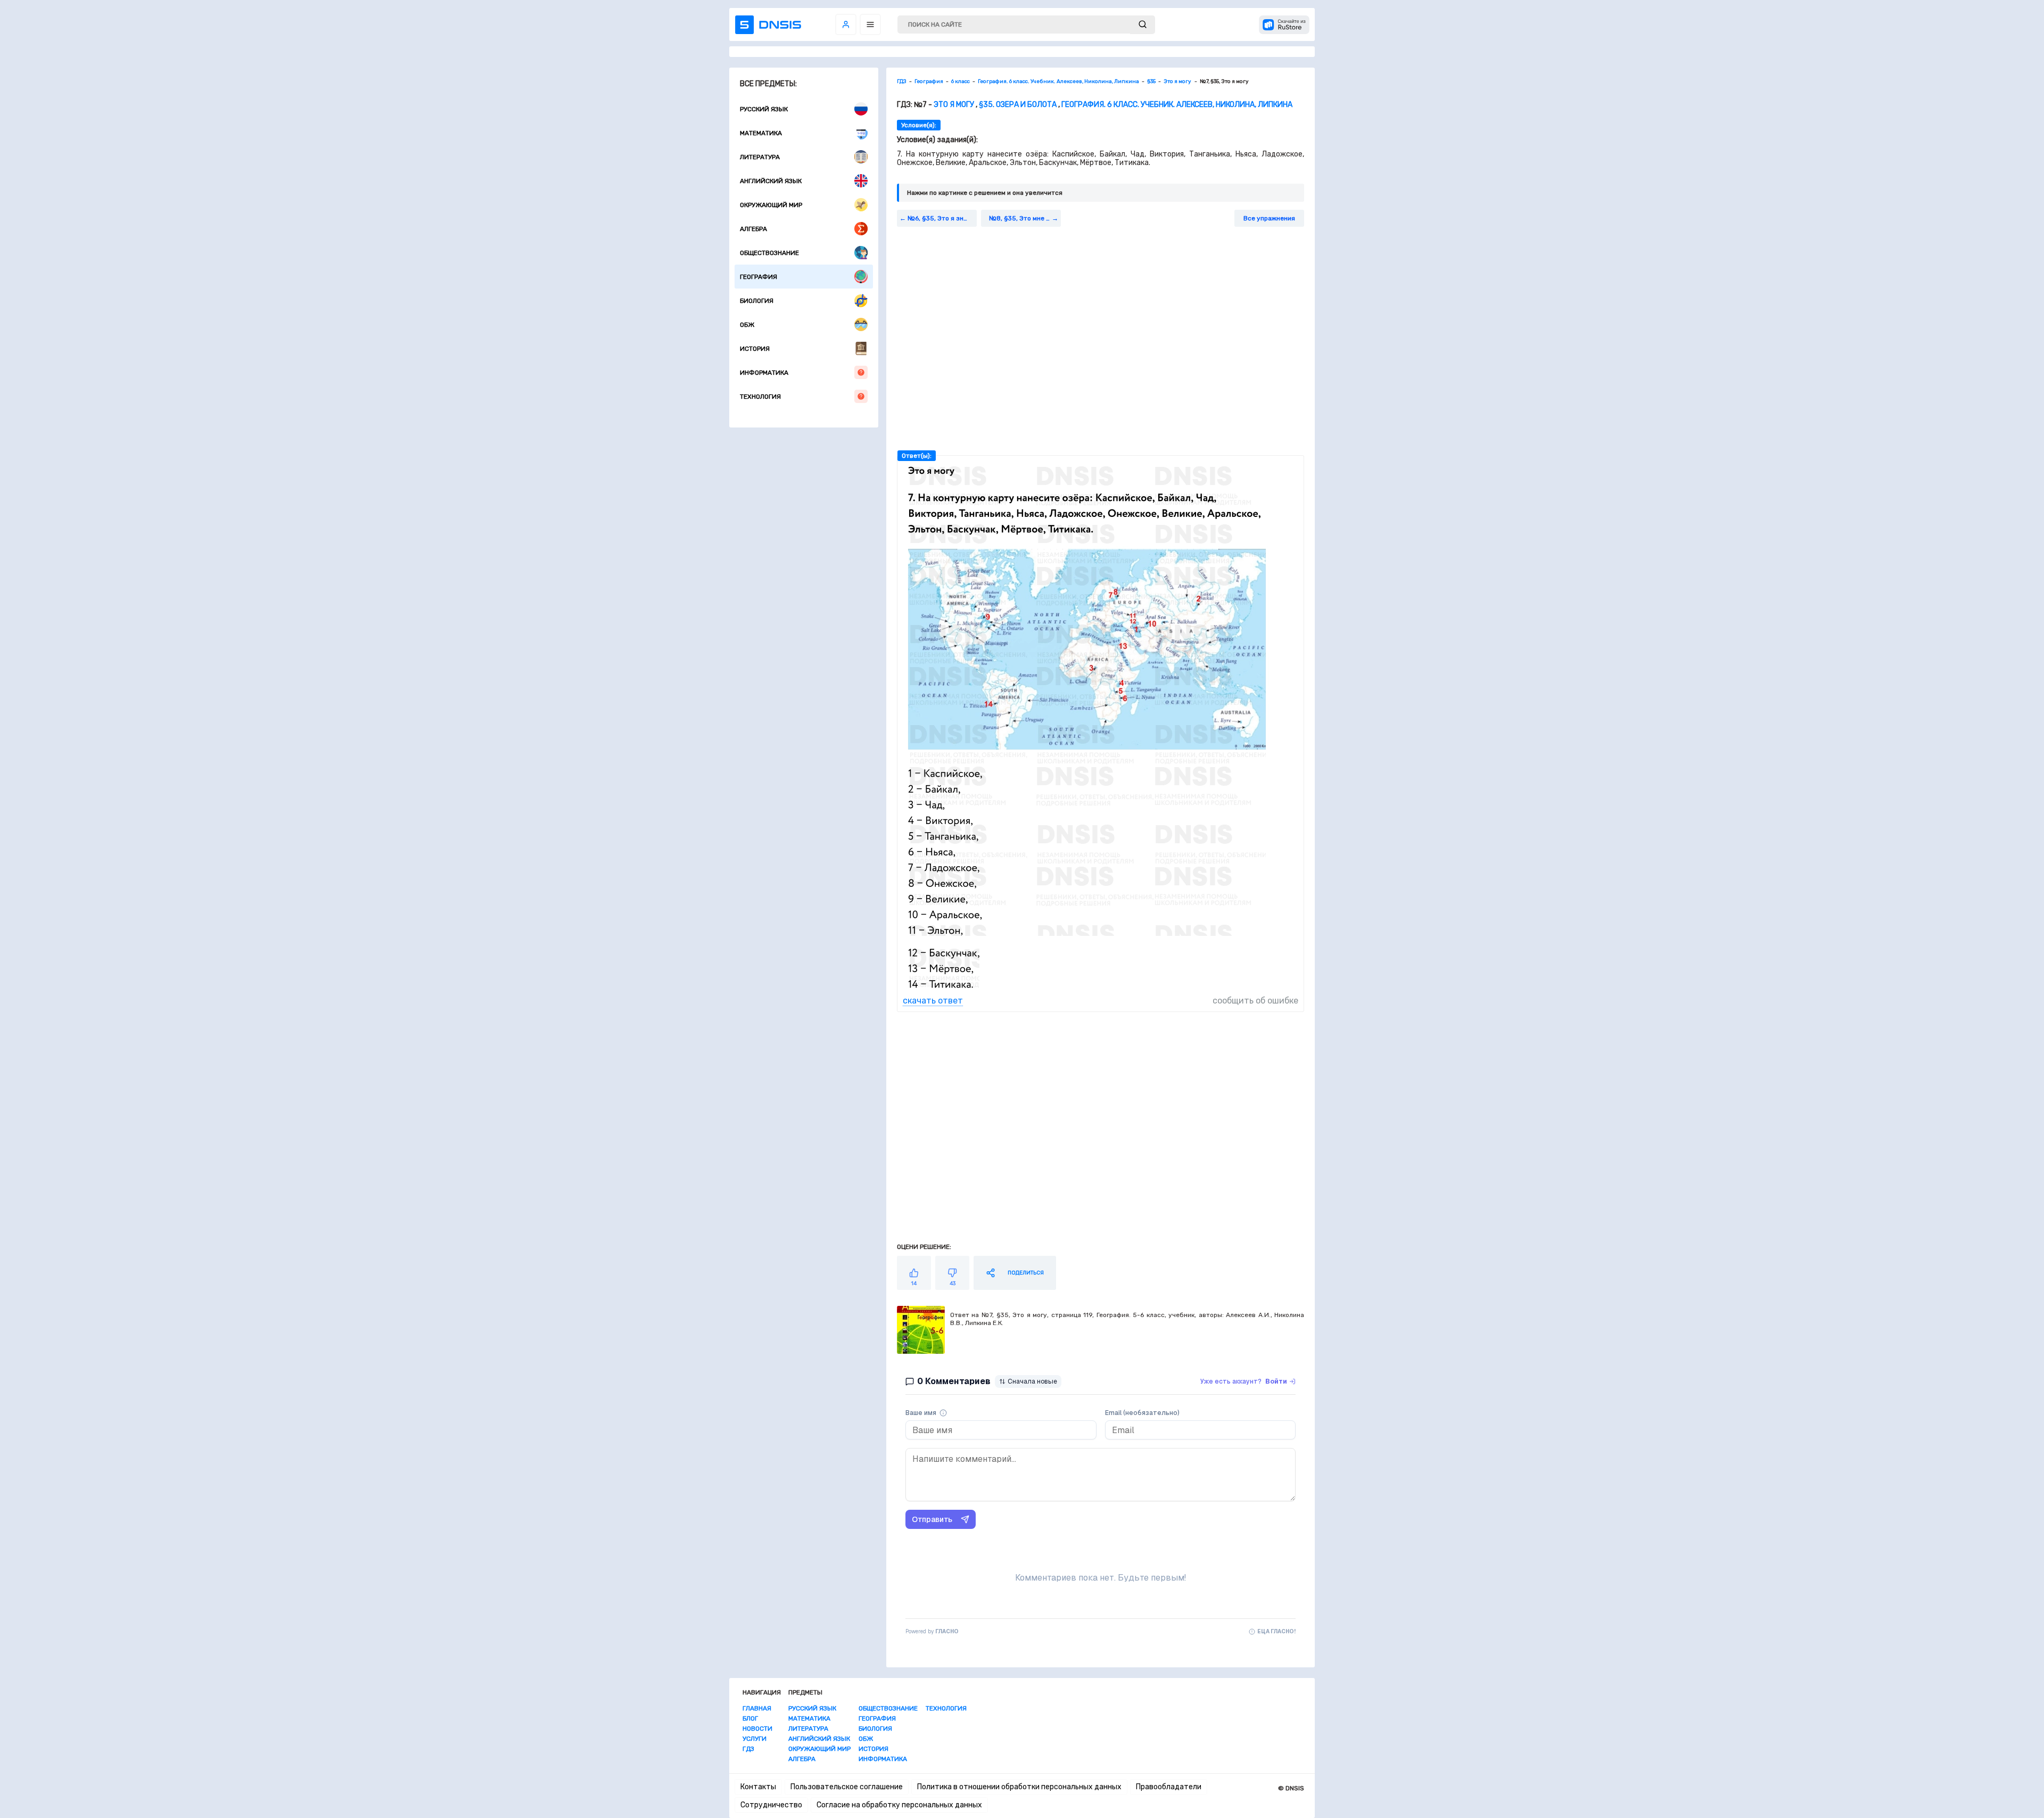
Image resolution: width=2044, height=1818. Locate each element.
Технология (760, 397)
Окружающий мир (771, 205)
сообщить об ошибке (1255, 1001)
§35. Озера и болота (1018, 105)
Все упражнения (1269, 218)
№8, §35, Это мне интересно (1025, 218)
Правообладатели (1169, 1787)
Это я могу (955, 105)
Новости (757, 1729)
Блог (750, 1718)
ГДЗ (748, 1749)
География (759, 277)
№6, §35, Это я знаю (940, 218)
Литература (760, 157)
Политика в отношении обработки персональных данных (1019, 1787)
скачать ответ (933, 1001)
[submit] (1143, 25)
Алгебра (753, 229)
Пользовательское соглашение (847, 1787)
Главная (757, 1708)
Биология (757, 301)
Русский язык (764, 109)
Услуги (755, 1739)
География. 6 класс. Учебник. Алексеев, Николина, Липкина (1177, 105)
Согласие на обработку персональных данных (899, 1805)
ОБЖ (747, 325)
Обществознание (769, 253)
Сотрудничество (771, 1805)
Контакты (758, 1787)
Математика (761, 133)
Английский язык (771, 181)
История (755, 349)
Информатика (764, 373)
